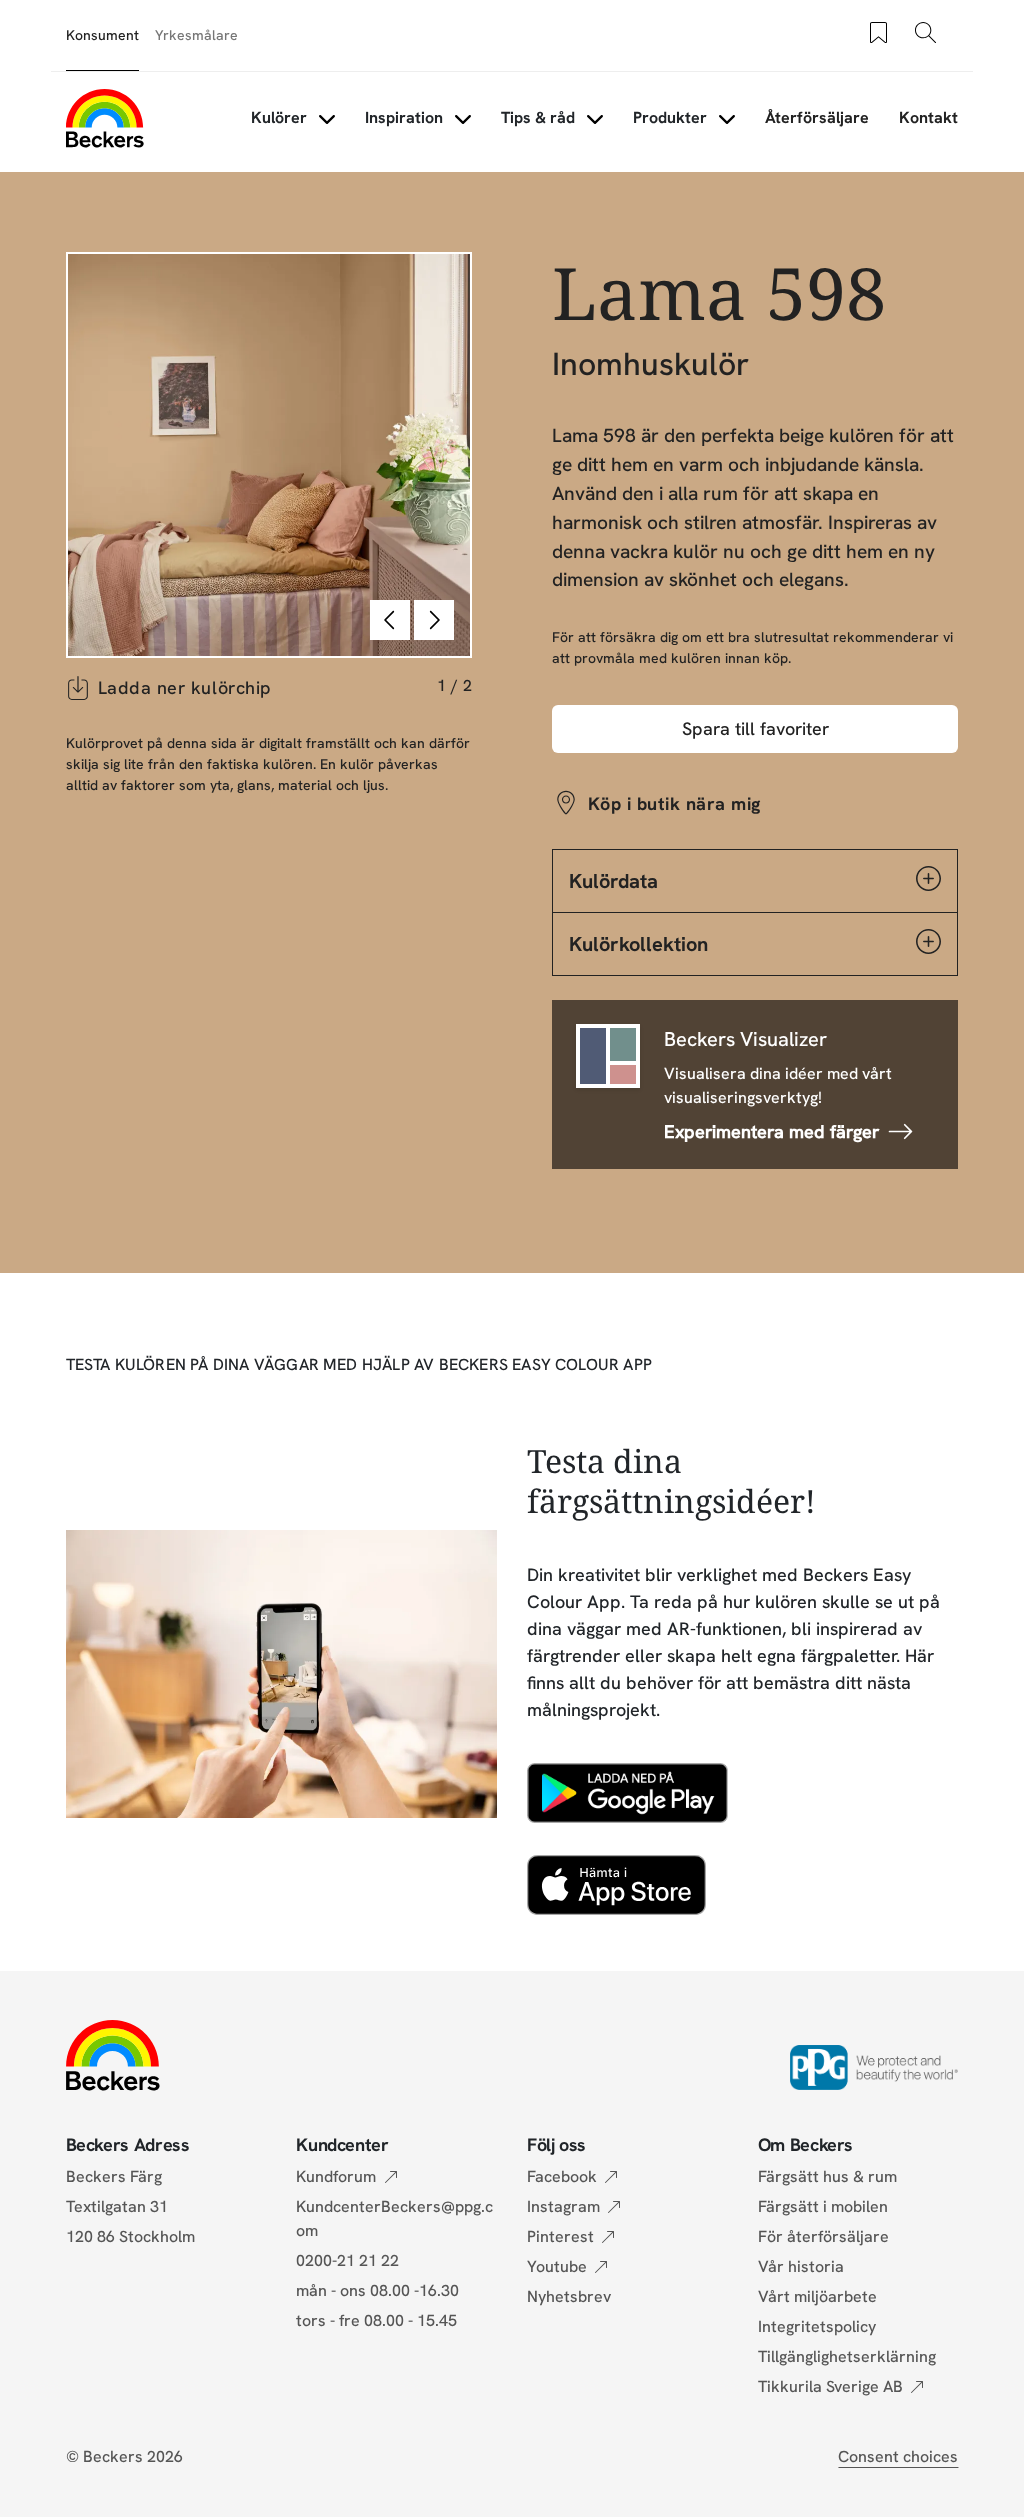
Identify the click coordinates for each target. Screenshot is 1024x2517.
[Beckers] (105, 118)
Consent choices (898, 2456)
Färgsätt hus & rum (827, 2176)
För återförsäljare (823, 2236)
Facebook (562, 2176)
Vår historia (801, 2266)
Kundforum (336, 2176)
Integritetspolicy (817, 2326)
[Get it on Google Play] (627, 1793)
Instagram (563, 2206)
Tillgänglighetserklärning (847, 2356)
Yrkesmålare (196, 35)
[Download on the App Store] (616, 1885)
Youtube (557, 2266)
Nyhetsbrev (569, 2296)
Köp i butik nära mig (674, 803)
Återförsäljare (817, 117)
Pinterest (560, 2236)
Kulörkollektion (638, 944)
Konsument (102, 35)
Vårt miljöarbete (817, 2296)
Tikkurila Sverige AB (830, 2386)
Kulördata (613, 881)
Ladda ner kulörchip (185, 687)
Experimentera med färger (771, 1131)
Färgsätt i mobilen (823, 2206)
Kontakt (928, 117)
